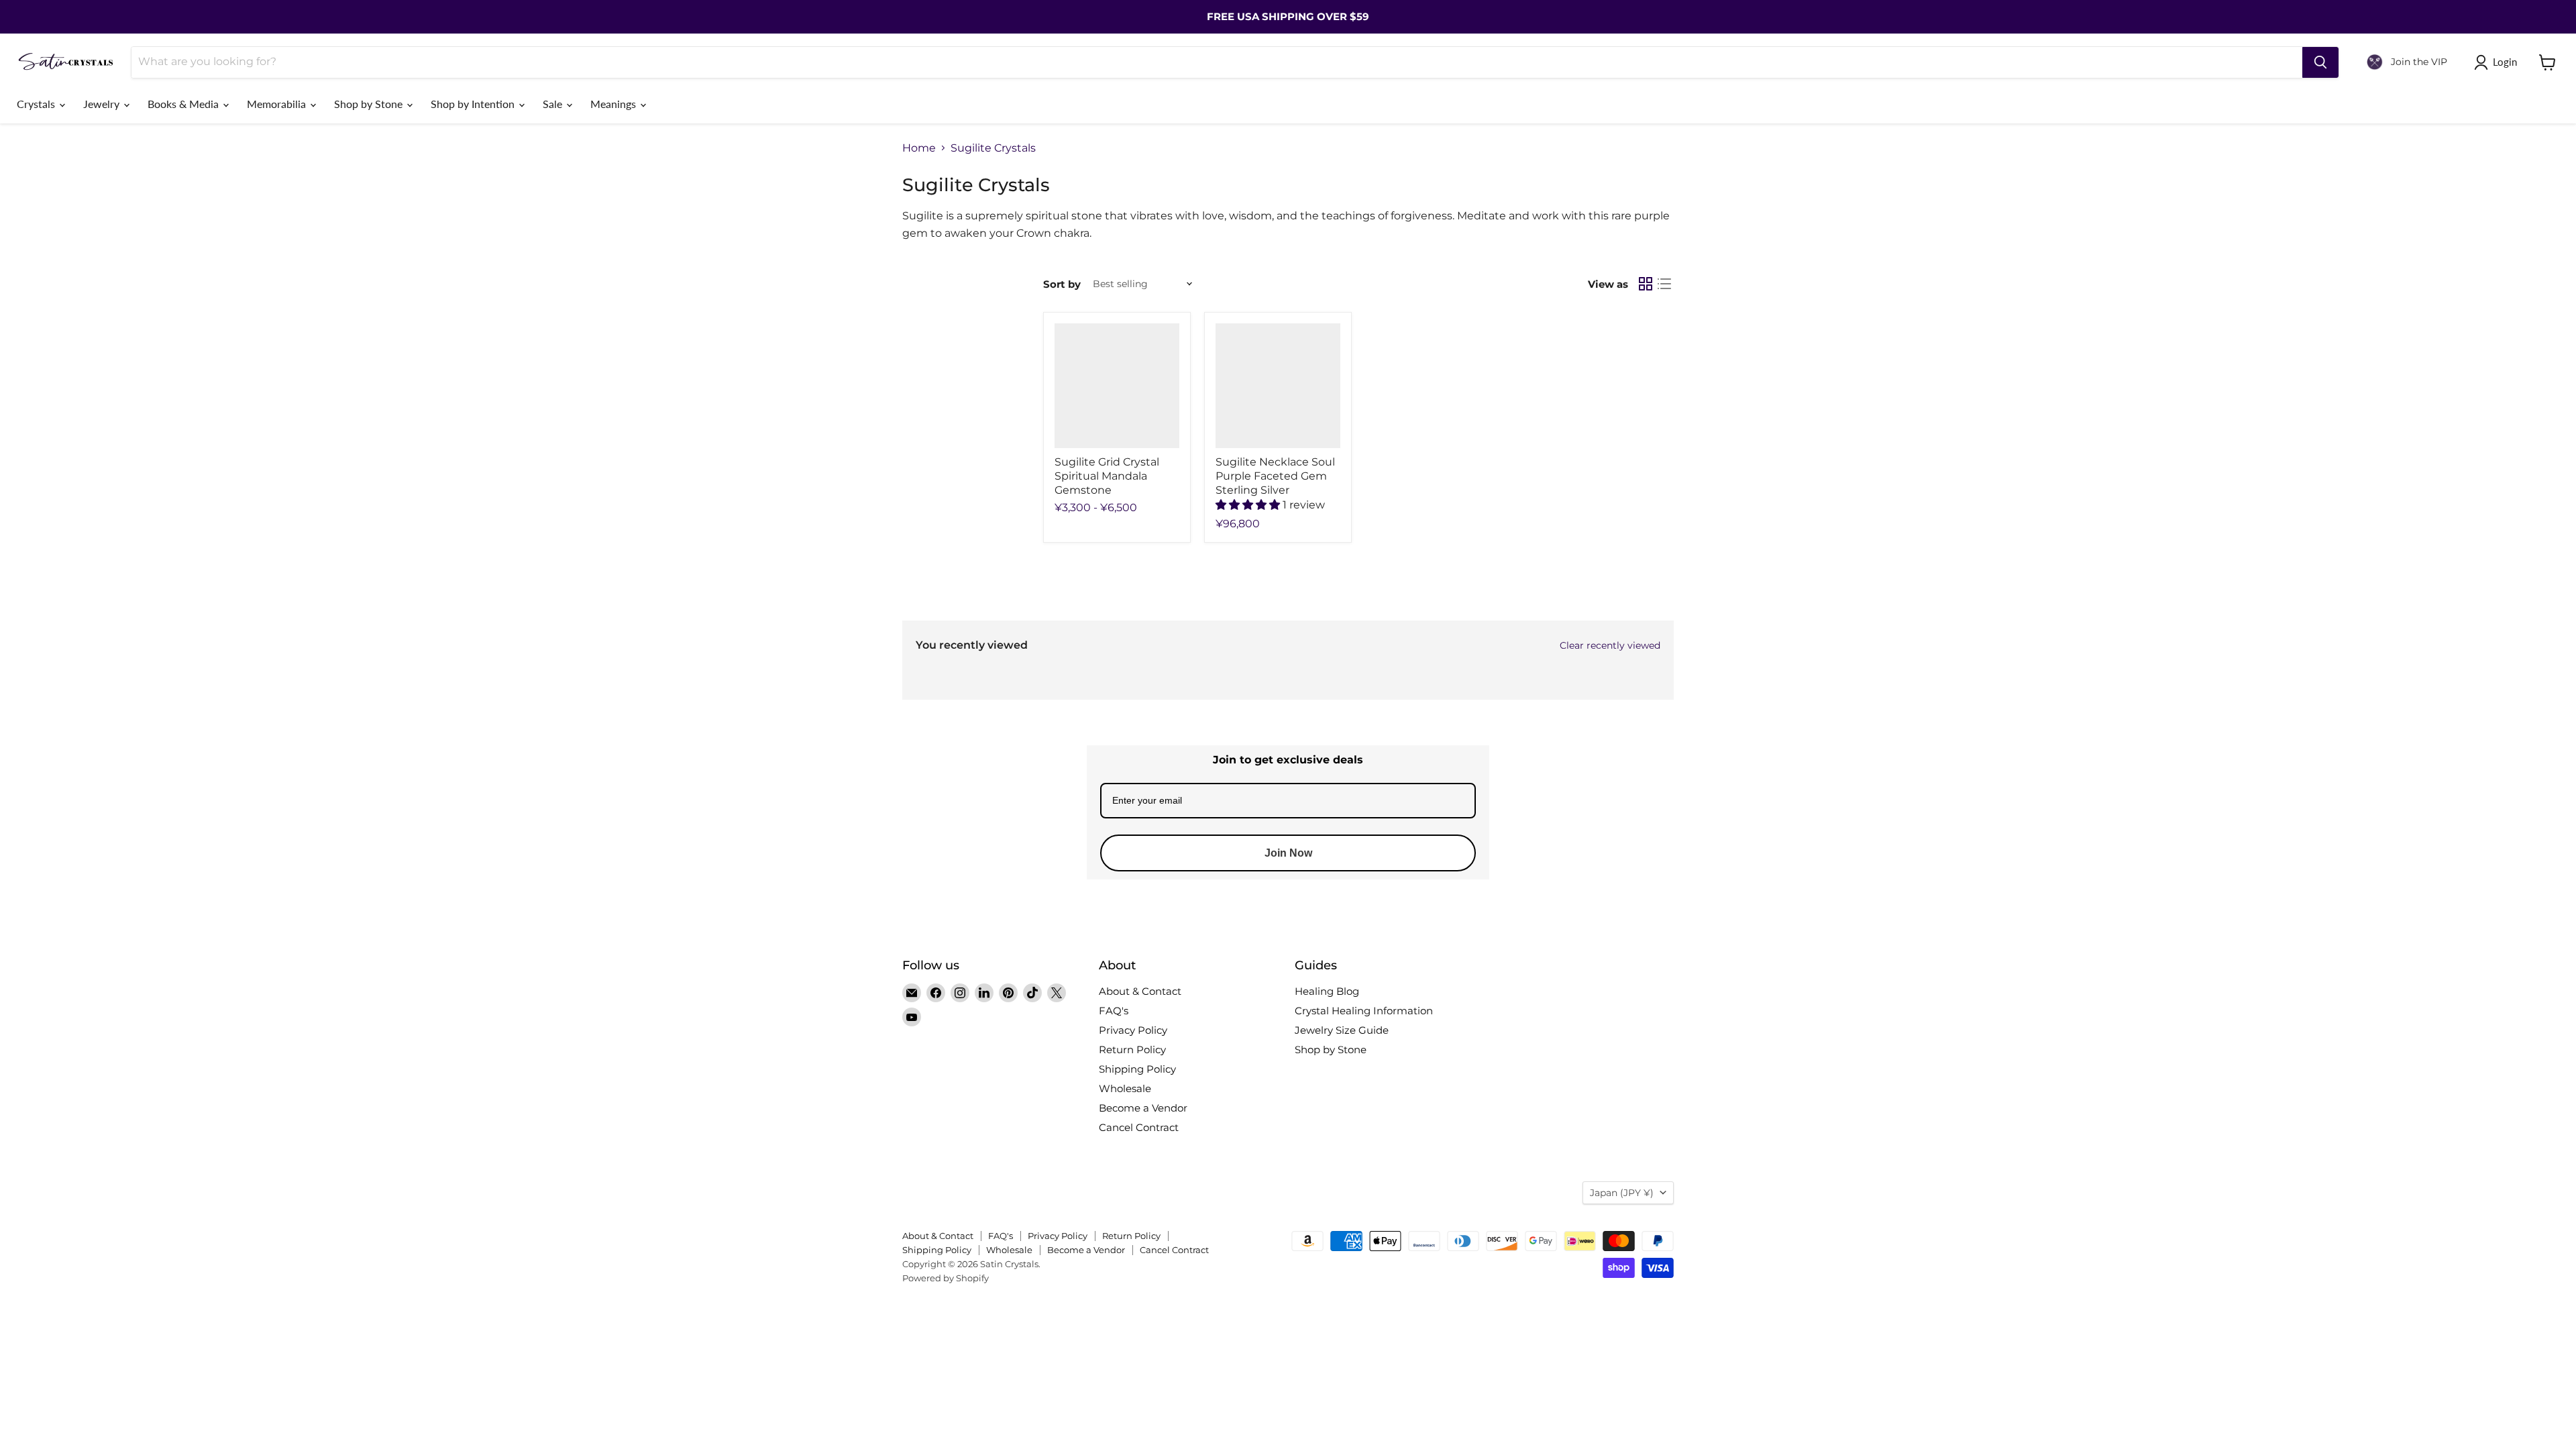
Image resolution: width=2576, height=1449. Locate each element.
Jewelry (103, 104)
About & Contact (1140, 991)
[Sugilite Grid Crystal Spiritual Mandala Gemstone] (1117, 386)
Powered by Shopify (946, 1278)
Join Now (1288, 853)
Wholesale (1125, 1088)
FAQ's (1114, 1011)
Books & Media (184, 104)
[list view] (1664, 284)
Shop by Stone (370, 104)
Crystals (37, 104)
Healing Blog (1327, 991)
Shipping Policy (1137, 1069)
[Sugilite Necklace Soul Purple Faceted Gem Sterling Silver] (1278, 386)
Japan (1622, 1193)
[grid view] (1646, 284)
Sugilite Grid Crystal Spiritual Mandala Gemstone (1107, 476)
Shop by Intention (474, 104)
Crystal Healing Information (1364, 1011)
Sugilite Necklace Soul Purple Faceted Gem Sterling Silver (1275, 476)
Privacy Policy (1133, 1030)
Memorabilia (278, 104)
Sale (554, 104)
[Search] (2320, 62)
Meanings (614, 104)
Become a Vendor (1143, 1108)
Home (919, 148)
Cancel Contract (1139, 1127)
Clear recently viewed (1610, 645)
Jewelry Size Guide (1342, 1030)
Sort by (1062, 284)
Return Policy (1132, 1050)
